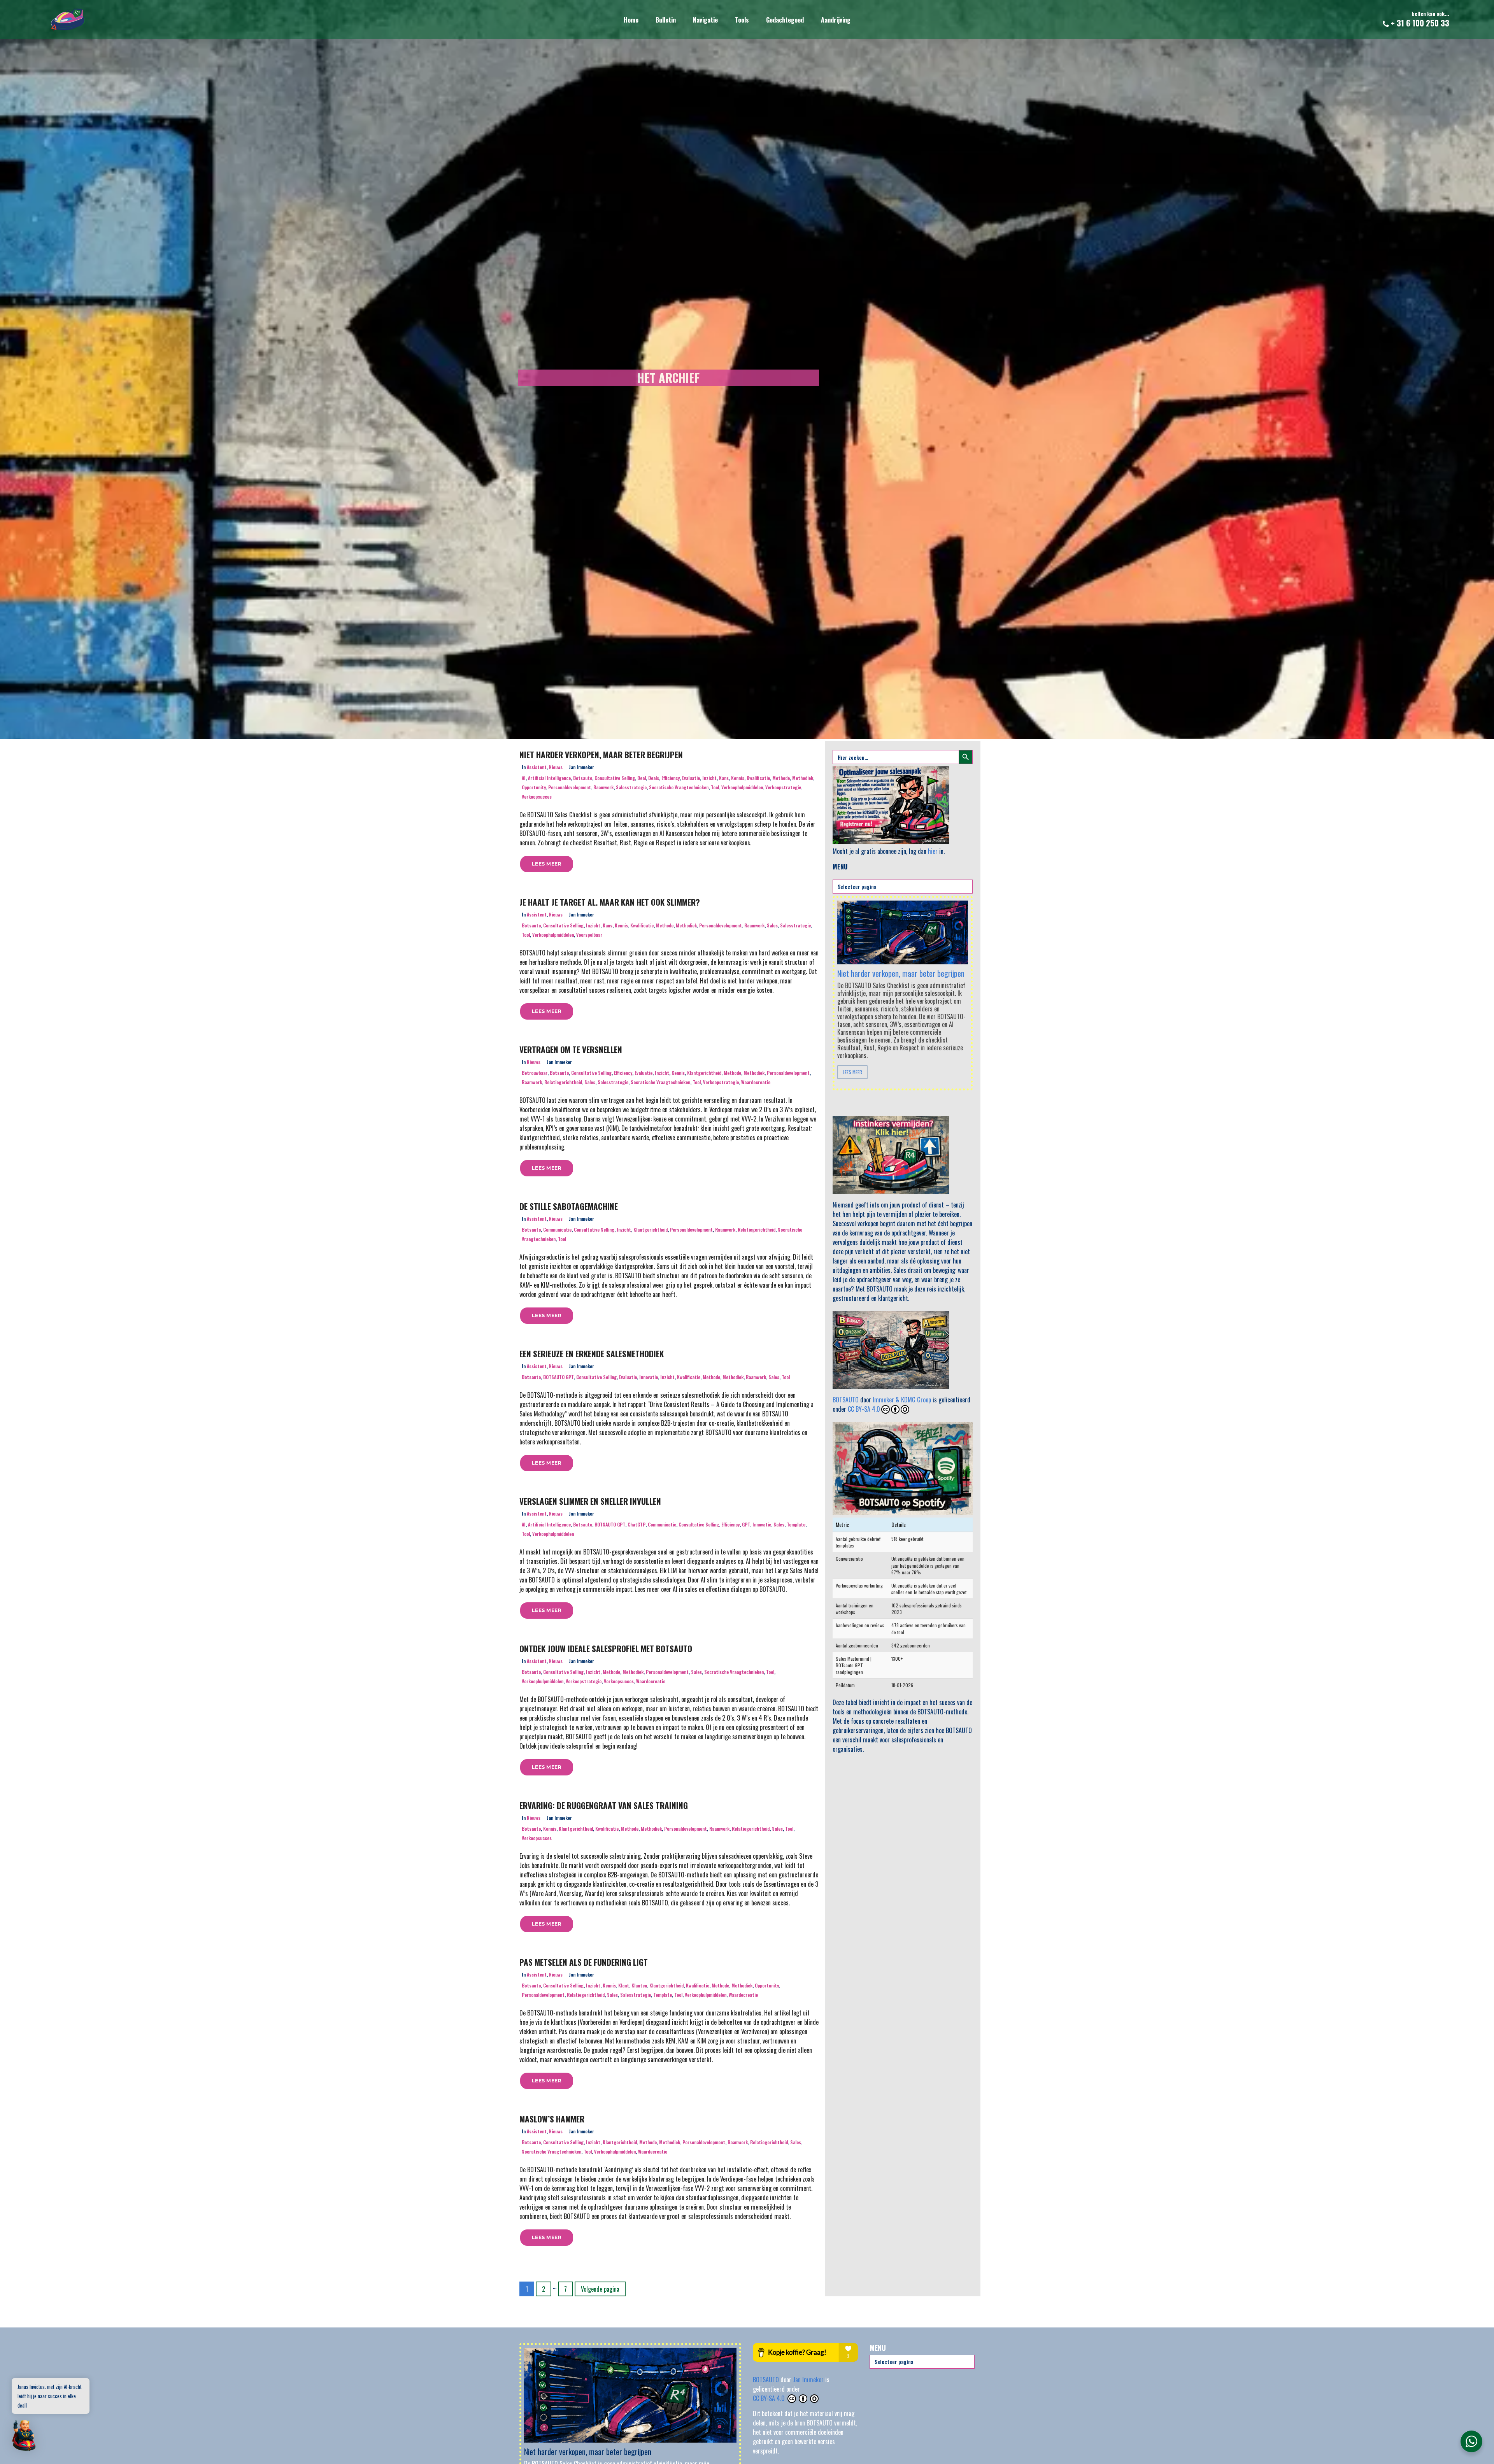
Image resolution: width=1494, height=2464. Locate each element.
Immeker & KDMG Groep (902, 1400)
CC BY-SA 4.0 (864, 1409)
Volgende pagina (600, 2289)
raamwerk (603, 787)
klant (624, 1985)
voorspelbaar (589, 935)
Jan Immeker (809, 2380)
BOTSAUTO (846, 1400)
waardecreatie (756, 1082)
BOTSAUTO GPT (558, 1377)
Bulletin (666, 20)
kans (724, 778)
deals (654, 778)
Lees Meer (852, 1072)
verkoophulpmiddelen (742, 787)
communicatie (557, 1229)
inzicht (709, 778)
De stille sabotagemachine (569, 1206)
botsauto (583, 778)
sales (772, 925)
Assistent (537, 767)
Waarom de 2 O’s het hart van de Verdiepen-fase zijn (902, 961)
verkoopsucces (537, 797)
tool (715, 787)
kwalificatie (758, 778)
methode (781, 778)
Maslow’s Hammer (552, 2119)
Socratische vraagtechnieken (679, 787)
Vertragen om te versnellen (571, 1049)
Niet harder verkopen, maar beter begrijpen (601, 754)
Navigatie (705, 20)
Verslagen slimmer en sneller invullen (590, 1501)
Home (631, 20)
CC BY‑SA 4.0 (770, 2398)
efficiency (671, 778)
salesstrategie (631, 787)
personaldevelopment (570, 787)
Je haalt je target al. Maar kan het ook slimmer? (610, 902)
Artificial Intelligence (549, 778)
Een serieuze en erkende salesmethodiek (592, 1354)
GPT (746, 1524)
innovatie (649, 1377)
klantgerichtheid (704, 1073)
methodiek (803, 778)
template (796, 1524)
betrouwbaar (535, 1073)
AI (524, 778)
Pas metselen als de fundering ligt (584, 1962)
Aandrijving (836, 20)
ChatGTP (637, 1524)
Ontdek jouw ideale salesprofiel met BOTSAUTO (606, 1648)
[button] (547, 864)
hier (933, 851)
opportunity (534, 787)
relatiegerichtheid (563, 1082)
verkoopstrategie (783, 787)
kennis (738, 778)
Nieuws (556, 767)
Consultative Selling (615, 778)
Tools (742, 20)
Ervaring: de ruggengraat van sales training (604, 1805)
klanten (639, 1985)
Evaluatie (691, 778)
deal (642, 778)
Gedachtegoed (785, 20)
